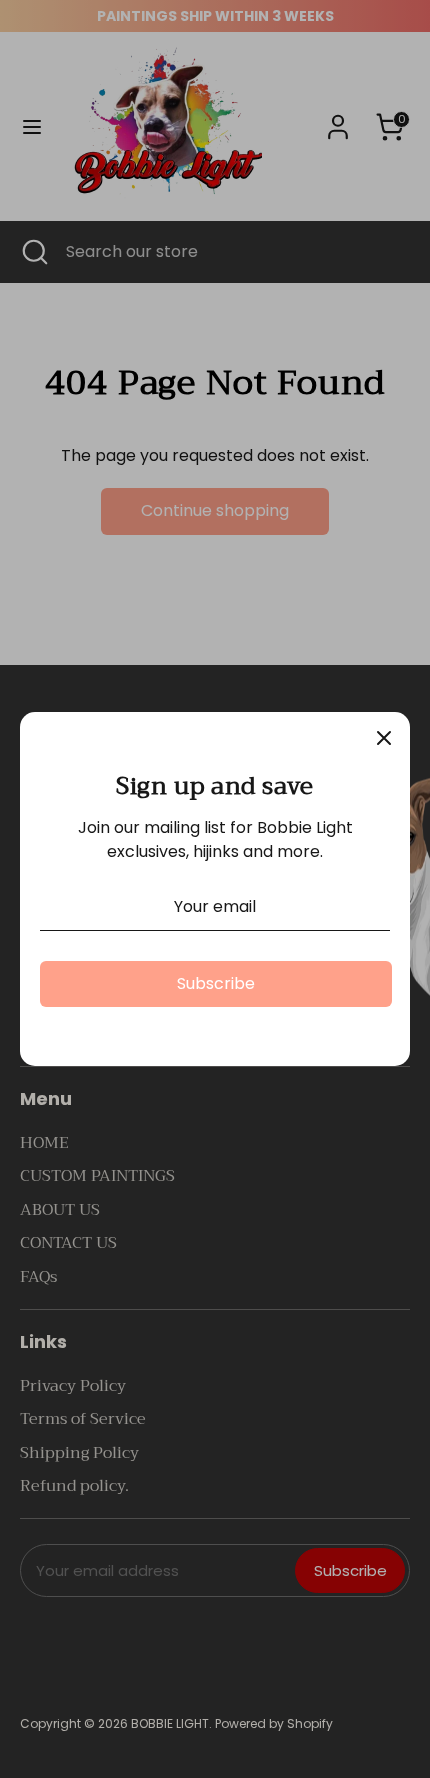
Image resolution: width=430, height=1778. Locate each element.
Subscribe (216, 983)
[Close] (384, 738)
